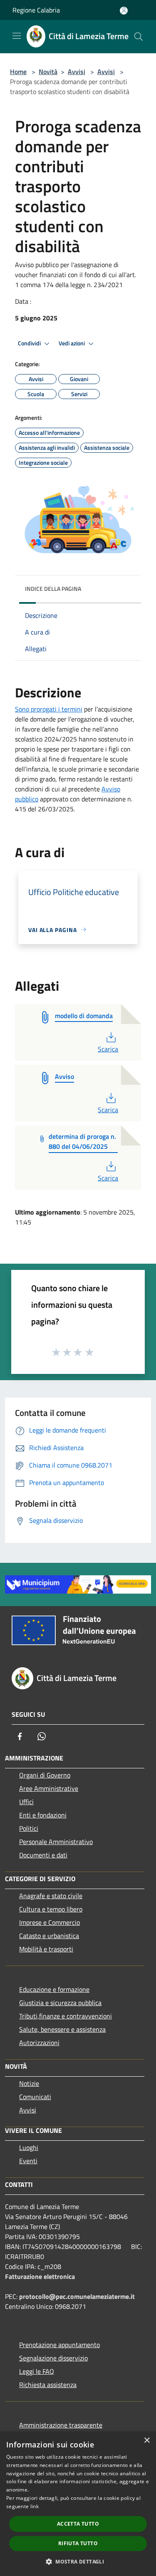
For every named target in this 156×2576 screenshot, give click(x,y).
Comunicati (35, 2097)
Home (18, 72)
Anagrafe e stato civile (51, 1896)
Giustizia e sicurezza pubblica (60, 2003)
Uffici (26, 1802)
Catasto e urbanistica (49, 1936)
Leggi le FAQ (37, 2371)
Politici (29, 1828)
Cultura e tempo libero (51, 1909)
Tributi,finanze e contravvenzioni (66, 2016)
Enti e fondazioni (43, 1815)
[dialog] (78, 2504)
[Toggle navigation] (17, 36)
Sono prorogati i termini (49, 709)
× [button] (147, 2441)
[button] (78, 2561)
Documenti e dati (43, 1855)
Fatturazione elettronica (40, 2276)
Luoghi (29, 2147)
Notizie (29, 2083)
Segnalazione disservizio (53, 2358)
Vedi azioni (72, 343)
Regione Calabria (36, 10)
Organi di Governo (45, 1775)
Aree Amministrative (49, 1788)
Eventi (28, 2161)
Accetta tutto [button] (78, 2524)
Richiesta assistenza (48, 2385)
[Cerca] (139, 37)
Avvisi (77, 72)
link (35, 2506)
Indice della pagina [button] (53, 589)
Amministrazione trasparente (61, 2425)
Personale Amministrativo (56, 1842)
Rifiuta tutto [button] (78, 2543)
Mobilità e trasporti (46, 1949)
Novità (48, 72)
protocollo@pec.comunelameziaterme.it (77, 2296)
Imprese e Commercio (50, 1922)
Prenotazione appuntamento (59, 2345)
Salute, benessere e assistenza (62, 2029)
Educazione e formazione (54, 1989)
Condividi (30, 343)
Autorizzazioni (39, 2043)
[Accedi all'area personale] (124, 11)
